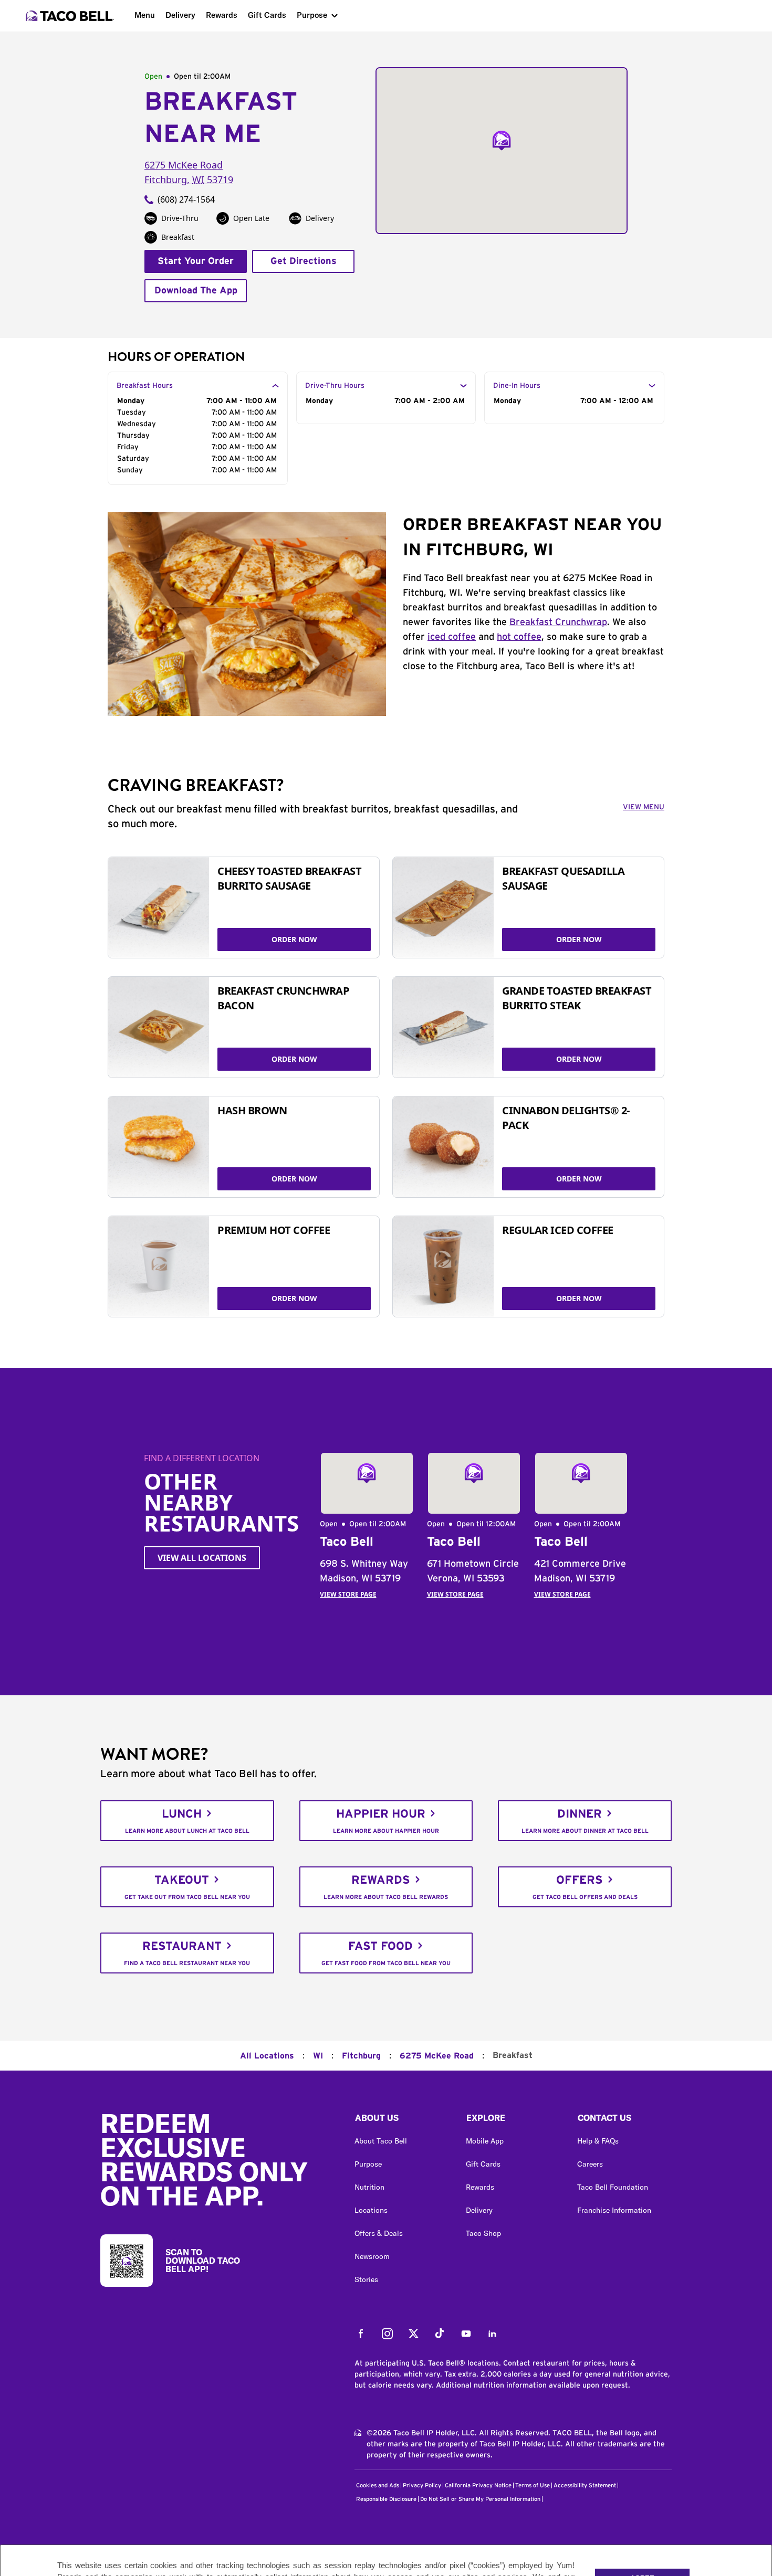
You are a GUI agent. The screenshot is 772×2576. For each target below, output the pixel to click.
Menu (145, 15)
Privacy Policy (422, 2485)
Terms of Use (533, 2485)
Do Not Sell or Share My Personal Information (480, 2499)
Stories (366, 2279)
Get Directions (304, 261)
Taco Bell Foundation (613, 2187)
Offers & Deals (379, 2233)
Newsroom (372, 2256)
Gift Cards (267, 15)
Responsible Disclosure (386, 2499)
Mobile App (485, 2141)
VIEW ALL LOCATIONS (202, 1558)
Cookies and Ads (378, 2485)
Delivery (180, 15)
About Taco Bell (381, 2141)
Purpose (312, 15)
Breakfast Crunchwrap (558, 622)
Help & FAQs (598, 2141)
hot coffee (519, 637)
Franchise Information (614, 2210)
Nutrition (369, 2187)
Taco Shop (483, 2233)
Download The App (196, 291)
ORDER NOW (294, 939)
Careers (590, 2164)
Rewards (222, 15)
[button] (402, 2120)
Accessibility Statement (585, 2485)
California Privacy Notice (478, 2485)
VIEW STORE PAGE (348, 1594)
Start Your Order (196, 261)
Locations (371, 2210)
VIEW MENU (644, 807)
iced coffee (452, 637)
